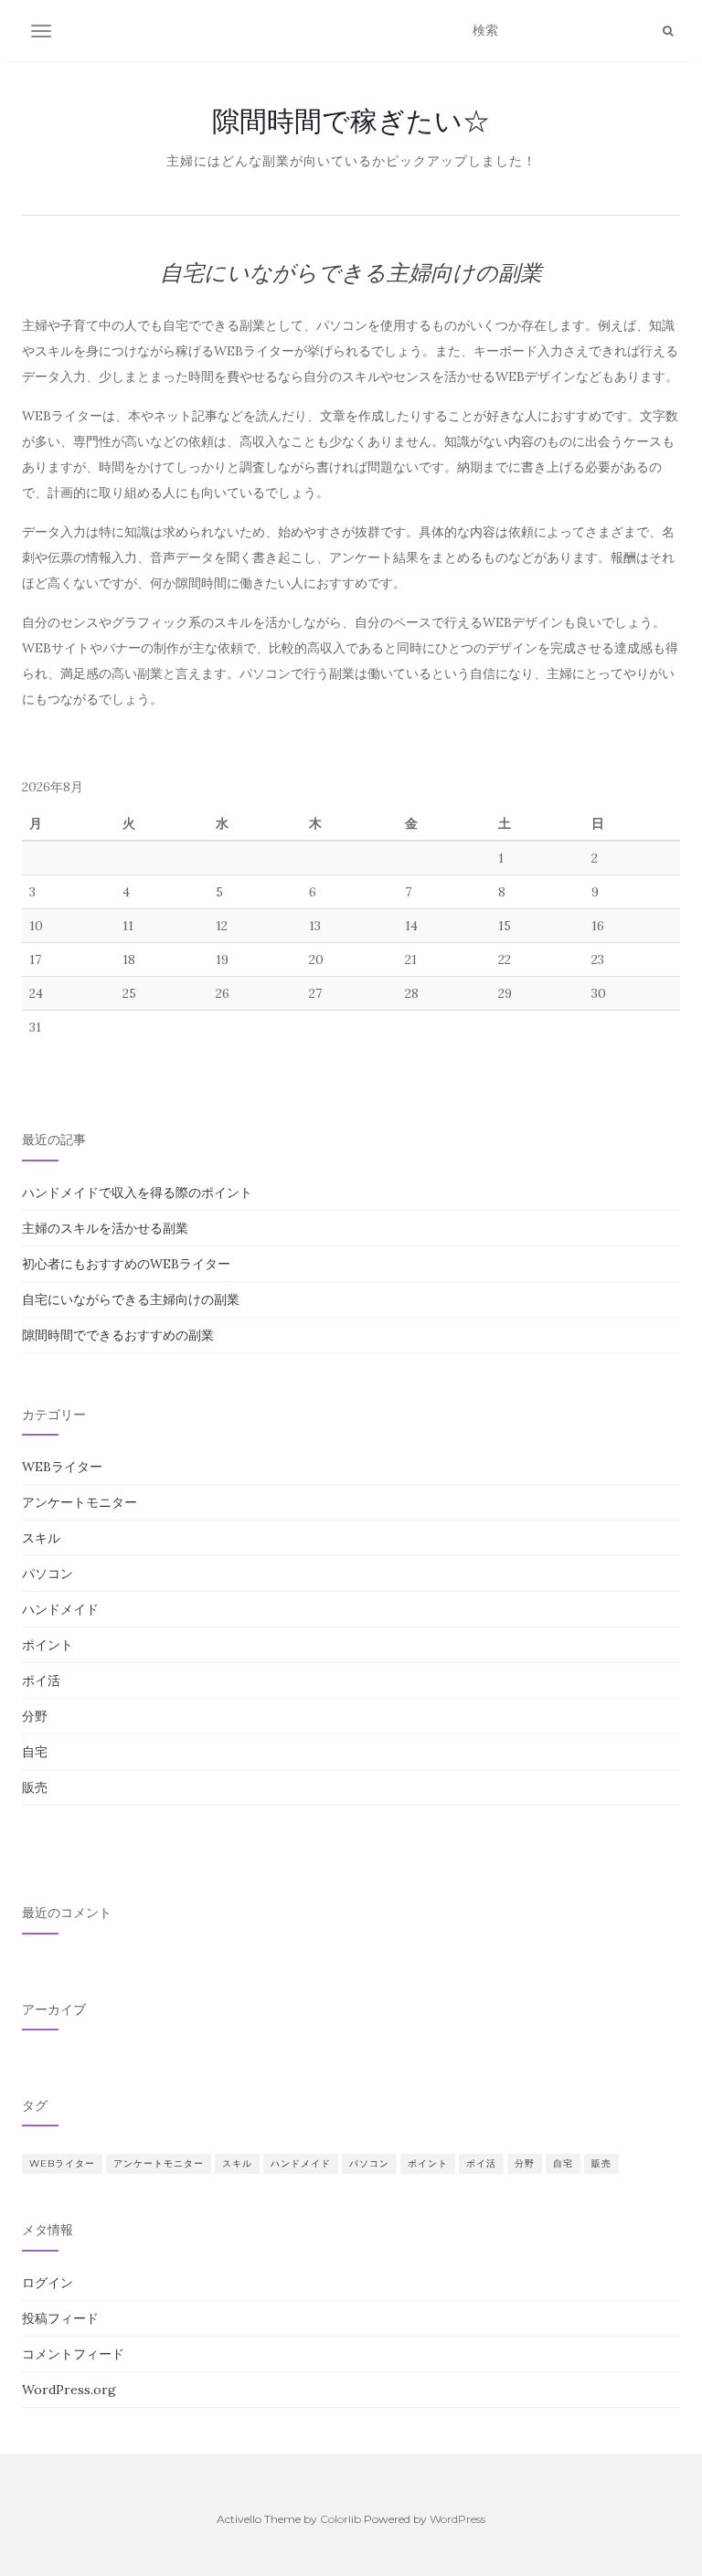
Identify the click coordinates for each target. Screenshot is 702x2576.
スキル (41, 1538)
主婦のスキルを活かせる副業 (105, 1228)
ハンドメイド (60, 1609)
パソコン (48, 1574)
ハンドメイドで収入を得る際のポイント (137, 1193)
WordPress (457, 2519)
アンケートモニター (80, 1502)
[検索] (668, 31)
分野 (35, 1716)
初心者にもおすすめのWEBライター (126, 1264)
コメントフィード (73, 2354)
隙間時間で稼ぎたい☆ (351, 121)
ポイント (48, 1645)
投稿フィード (60, 2318)
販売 (35, 1787)
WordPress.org (69, 2390)
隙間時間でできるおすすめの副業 (118, 1335)
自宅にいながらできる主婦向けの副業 (131, 1299)
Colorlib (340, 2519)
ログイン (48, 2283)
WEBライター (62, 1467)
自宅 (35, 1752)
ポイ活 (41, 1680)
